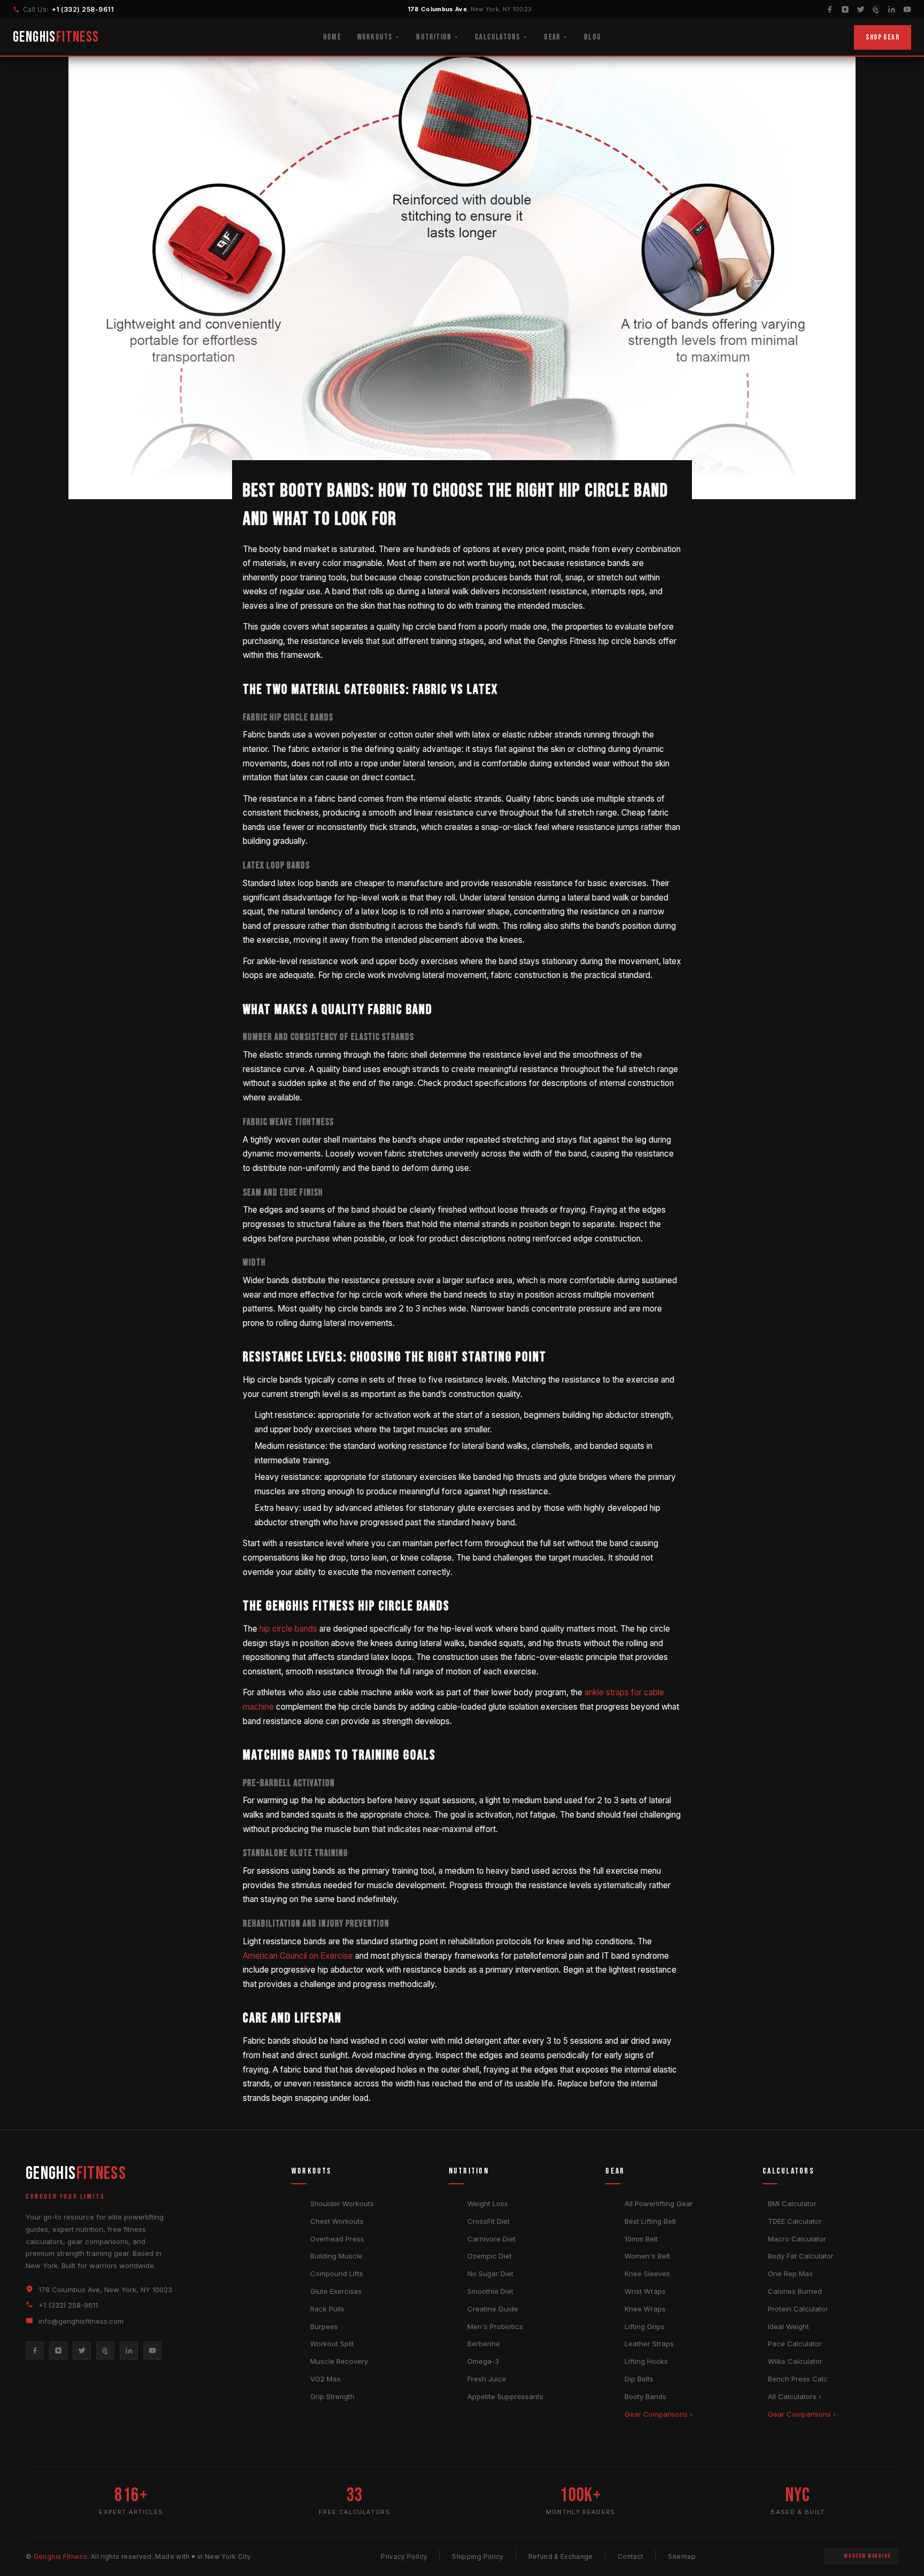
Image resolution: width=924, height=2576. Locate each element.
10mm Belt (641, 2239)
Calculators (498, 37)
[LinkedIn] (892, 9)
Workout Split (332, 2344)
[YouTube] (907, 9)
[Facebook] (830, 9)
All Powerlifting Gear (659, 2203)
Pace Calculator (795, 2344)
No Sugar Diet (490, 2274)
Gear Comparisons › (659, 2414)
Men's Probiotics (495, 2326)
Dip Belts (639, 2379)
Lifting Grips (645, 2326)
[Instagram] (845, 9)
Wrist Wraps (645, 2291)
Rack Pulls (327, 2309)
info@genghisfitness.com (81, 2321)
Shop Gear (883, 37)
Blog (592, 37)
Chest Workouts (337, 2221)
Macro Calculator (797, 2239)
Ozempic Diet (490, 2256)
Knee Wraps (645, 2309)
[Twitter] (861, 9)
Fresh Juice (487, 2379)
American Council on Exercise (298, 1956)
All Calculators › (795, 2396)
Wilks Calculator (795, 2361)
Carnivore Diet (491, 2239)
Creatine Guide (493, 2309)
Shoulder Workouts (342, 2203)
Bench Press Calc (798, 2379)
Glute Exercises (336, 2291)
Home (332, 37)
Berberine (484, 2344)
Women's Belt (647, 2256)
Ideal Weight (788, 2326)
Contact (631, 2556)
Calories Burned (795, 2291)
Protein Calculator (798, 2309)
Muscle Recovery (339, 2361)
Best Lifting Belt (650, 2221)
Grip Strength (332, 2396)
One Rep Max (790, 2274)
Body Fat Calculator (801, 2256)
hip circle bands (288, 1629)
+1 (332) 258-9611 (83, 9)
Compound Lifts (337, 2274)
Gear (552, 37)
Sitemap (682, 2556)
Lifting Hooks (646, 2361)
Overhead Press (337, 2239)
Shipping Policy (478, 2556)
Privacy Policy (404, 2556)
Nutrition (434, 37)
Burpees (324, 2326)
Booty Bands (645, 2396)
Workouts (375, 37)
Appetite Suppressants (505, 2396)
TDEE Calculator (795, 2221)
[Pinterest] (876, 9)
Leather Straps (649, 2344)
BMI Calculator (792, 2203)
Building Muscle (336, 2256)
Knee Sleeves (647, 2274)
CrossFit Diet (488, 2221)
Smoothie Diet (490, 2291)
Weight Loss (488, 2203)
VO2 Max (325, 2379)
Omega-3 (483, 2361)
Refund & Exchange (561, 2556)
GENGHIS (56, 37)
